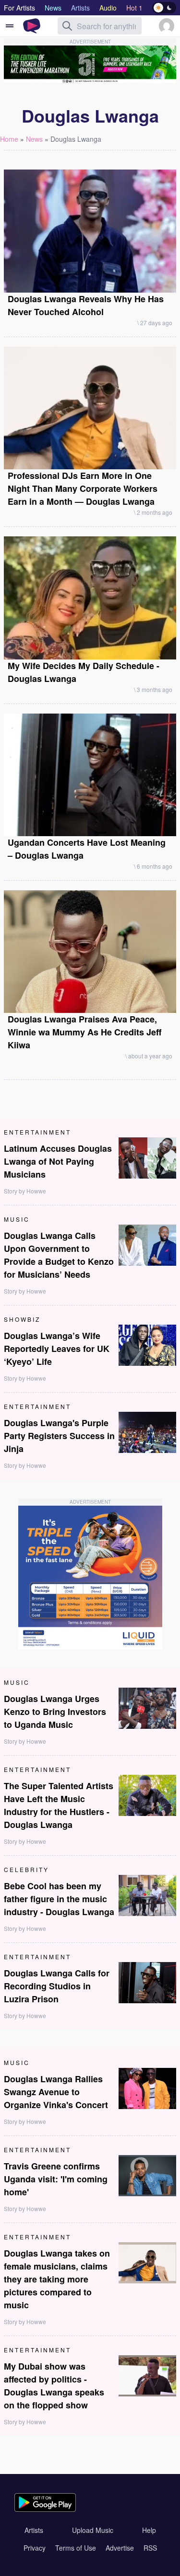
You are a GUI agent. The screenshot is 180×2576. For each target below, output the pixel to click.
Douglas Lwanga (76, 139)
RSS (150, 2548)
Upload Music (93, 2530)
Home (9, 139)
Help (149, 2530)
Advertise (120, 2548)
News (34, 139)
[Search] (67, 26)
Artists (34, 2530)
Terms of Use (76, 2548)
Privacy (35, 2548)
